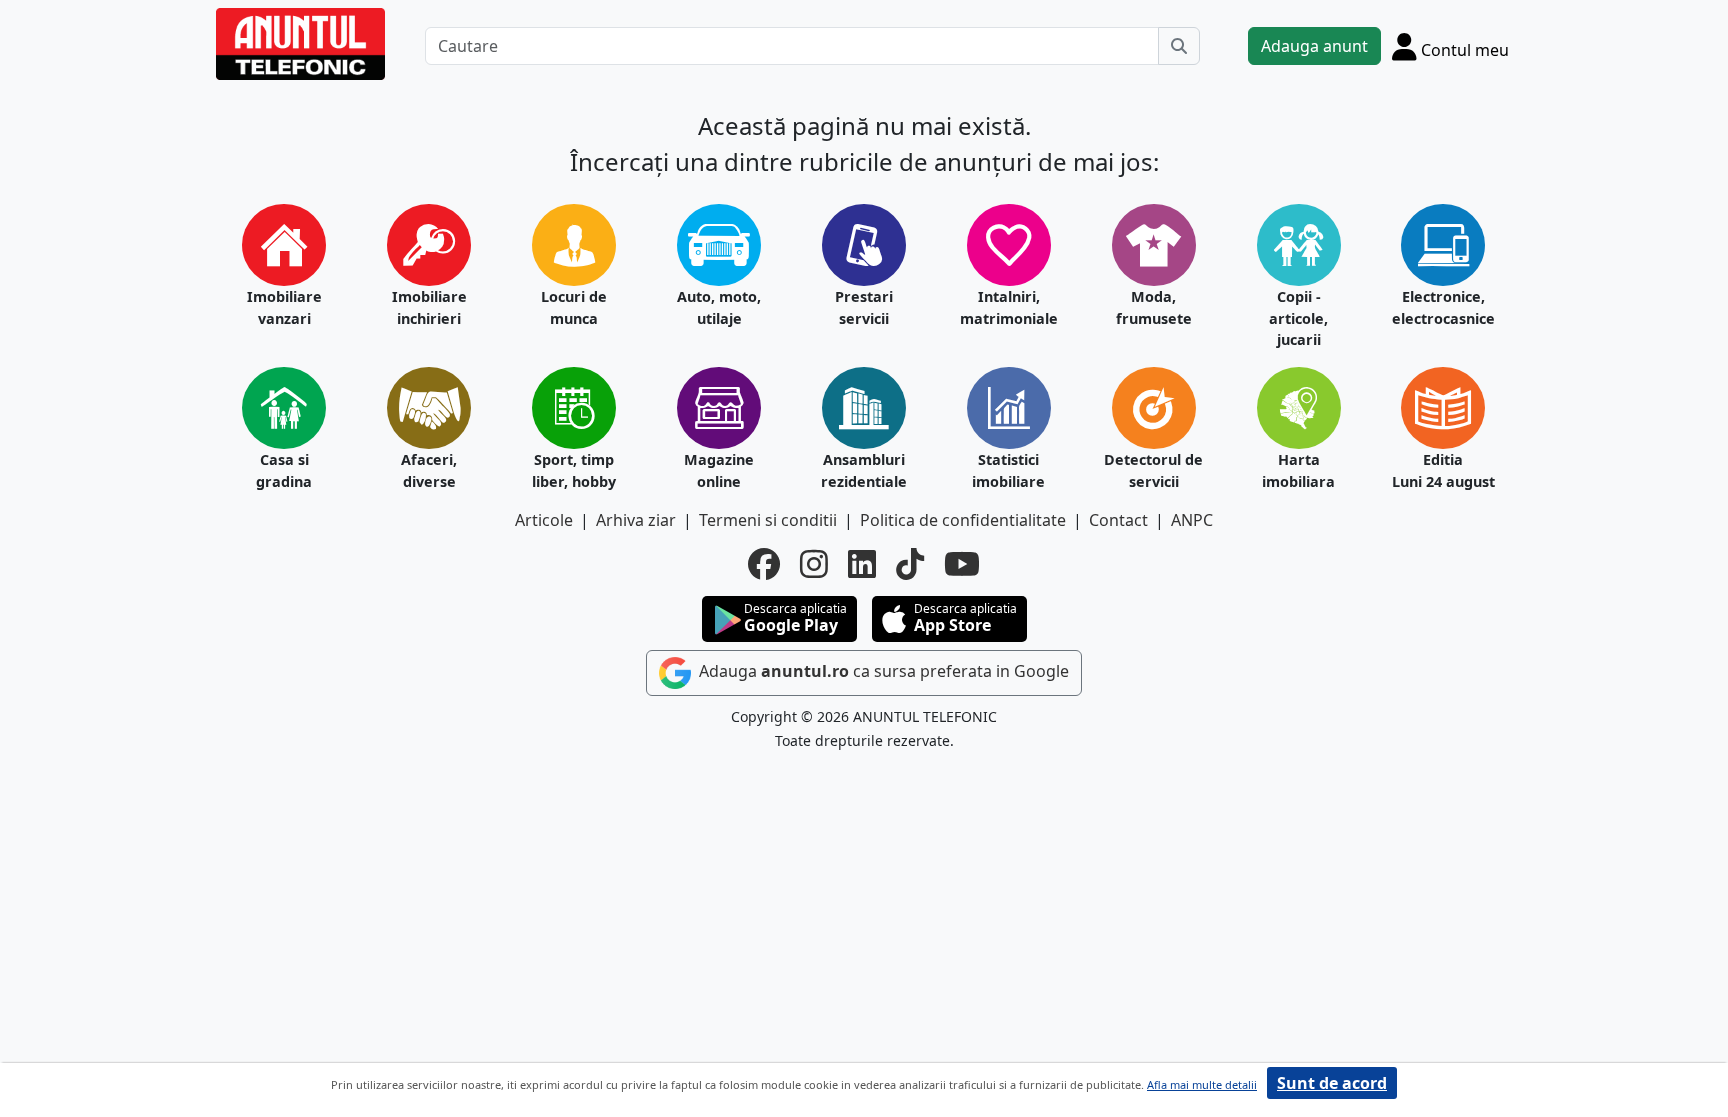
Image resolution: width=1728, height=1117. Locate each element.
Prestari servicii (864, 307)
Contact (1118, 520)
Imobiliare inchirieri (429, 307)
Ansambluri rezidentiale (864, 470)
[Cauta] (1179, 46)
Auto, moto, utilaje (719, 307)
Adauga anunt (1314, 46)
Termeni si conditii (768, 520)
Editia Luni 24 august (1443, 470)
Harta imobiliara (1298, 470)
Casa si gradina (284, 470)
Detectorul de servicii (1153, 470)
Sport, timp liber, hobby (574, 470)
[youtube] (962, 564)
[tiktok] (910, 564)
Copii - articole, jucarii (1298, 318)
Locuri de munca (574, 307)
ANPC (1192, 520)
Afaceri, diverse (429, 470)
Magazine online (719, 470)
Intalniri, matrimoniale (1009, 307)
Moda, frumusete (1154, 307)
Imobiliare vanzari (284, 307)
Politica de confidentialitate (963, 520)
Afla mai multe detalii (1202, 1084)
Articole (544, 520)
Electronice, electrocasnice (1443, 307)
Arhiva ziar (636, 520)
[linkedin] (862, 564)
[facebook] (764, 564)
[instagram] (814, 564)
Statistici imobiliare (1008, 470)
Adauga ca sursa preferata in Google (882, 671)
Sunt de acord (1332, 1083)
